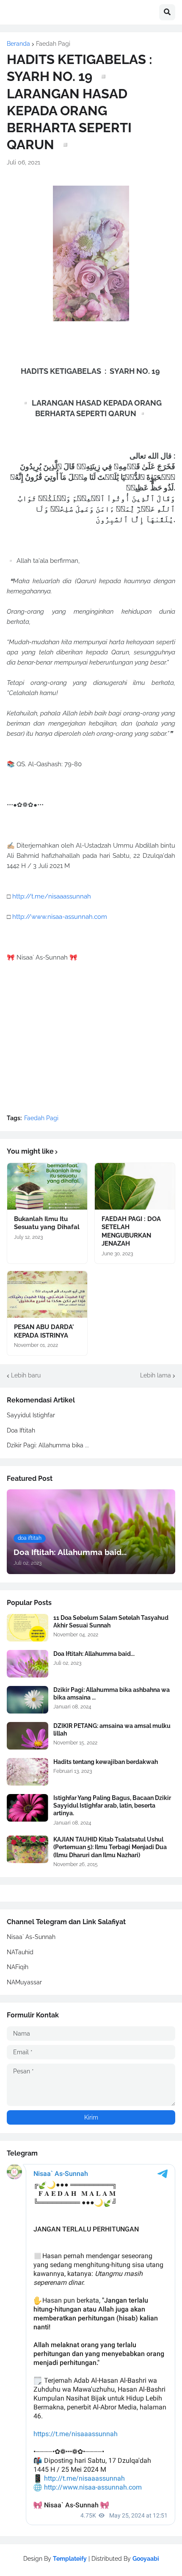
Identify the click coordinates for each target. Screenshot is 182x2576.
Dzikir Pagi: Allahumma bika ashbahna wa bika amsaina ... (112, 1694)
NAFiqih (18, 1967)
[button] (167, 12)
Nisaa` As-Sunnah (31, 1937)
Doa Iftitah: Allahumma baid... (94, 1654)
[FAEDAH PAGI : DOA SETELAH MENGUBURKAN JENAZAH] (135, 1186)
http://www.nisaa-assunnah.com (60, 917)
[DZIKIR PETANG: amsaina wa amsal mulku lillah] (28, 1736)
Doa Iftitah (21, 1430)
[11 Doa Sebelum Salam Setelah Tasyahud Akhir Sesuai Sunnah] (28, 1628)
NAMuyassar (24, 1982)
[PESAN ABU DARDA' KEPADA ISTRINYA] (47, 1294)
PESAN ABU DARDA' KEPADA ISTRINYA (44, 1331)
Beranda (18, 44)
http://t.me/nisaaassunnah (52, 896)
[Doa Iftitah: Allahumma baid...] (28, 1664)
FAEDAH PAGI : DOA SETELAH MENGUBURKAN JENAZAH (131, 1231)
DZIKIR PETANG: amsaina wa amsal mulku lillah (112, 1730)
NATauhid (20, 1952)
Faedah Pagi (53, 44)
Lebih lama (156, 1375)
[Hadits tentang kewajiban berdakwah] (28, 1772)
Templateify (70, 2559)
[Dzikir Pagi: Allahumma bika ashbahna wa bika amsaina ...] (28, 1700)
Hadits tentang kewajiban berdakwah (106, 1762)
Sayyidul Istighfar (31, 1415)
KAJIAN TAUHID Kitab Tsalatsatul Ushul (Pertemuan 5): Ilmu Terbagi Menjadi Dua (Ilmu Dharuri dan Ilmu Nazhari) (110, 1847)
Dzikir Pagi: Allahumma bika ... (48, 1445)
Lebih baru (26, 1375)
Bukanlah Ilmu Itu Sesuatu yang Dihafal (47, 1223)
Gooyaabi (146, 2559)
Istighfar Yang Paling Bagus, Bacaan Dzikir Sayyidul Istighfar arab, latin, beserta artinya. (112, 1805)
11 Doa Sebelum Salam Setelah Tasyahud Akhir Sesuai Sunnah (111, 1622)
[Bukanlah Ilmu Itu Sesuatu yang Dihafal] (47, 1186)
